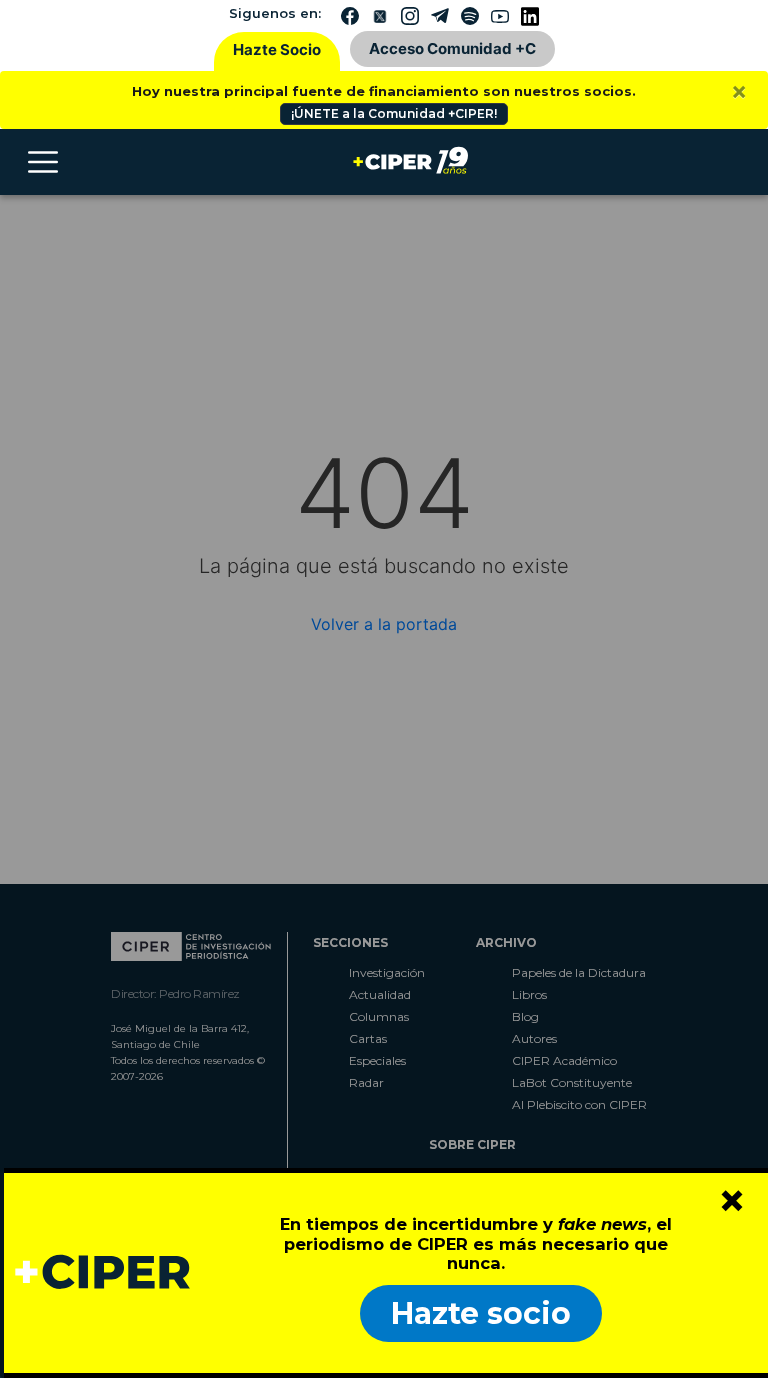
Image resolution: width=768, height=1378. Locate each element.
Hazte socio (481, 1313)
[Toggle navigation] (43, 162)
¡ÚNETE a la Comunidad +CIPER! (394, 113)
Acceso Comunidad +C (452, 48)
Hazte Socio (277, 49)
